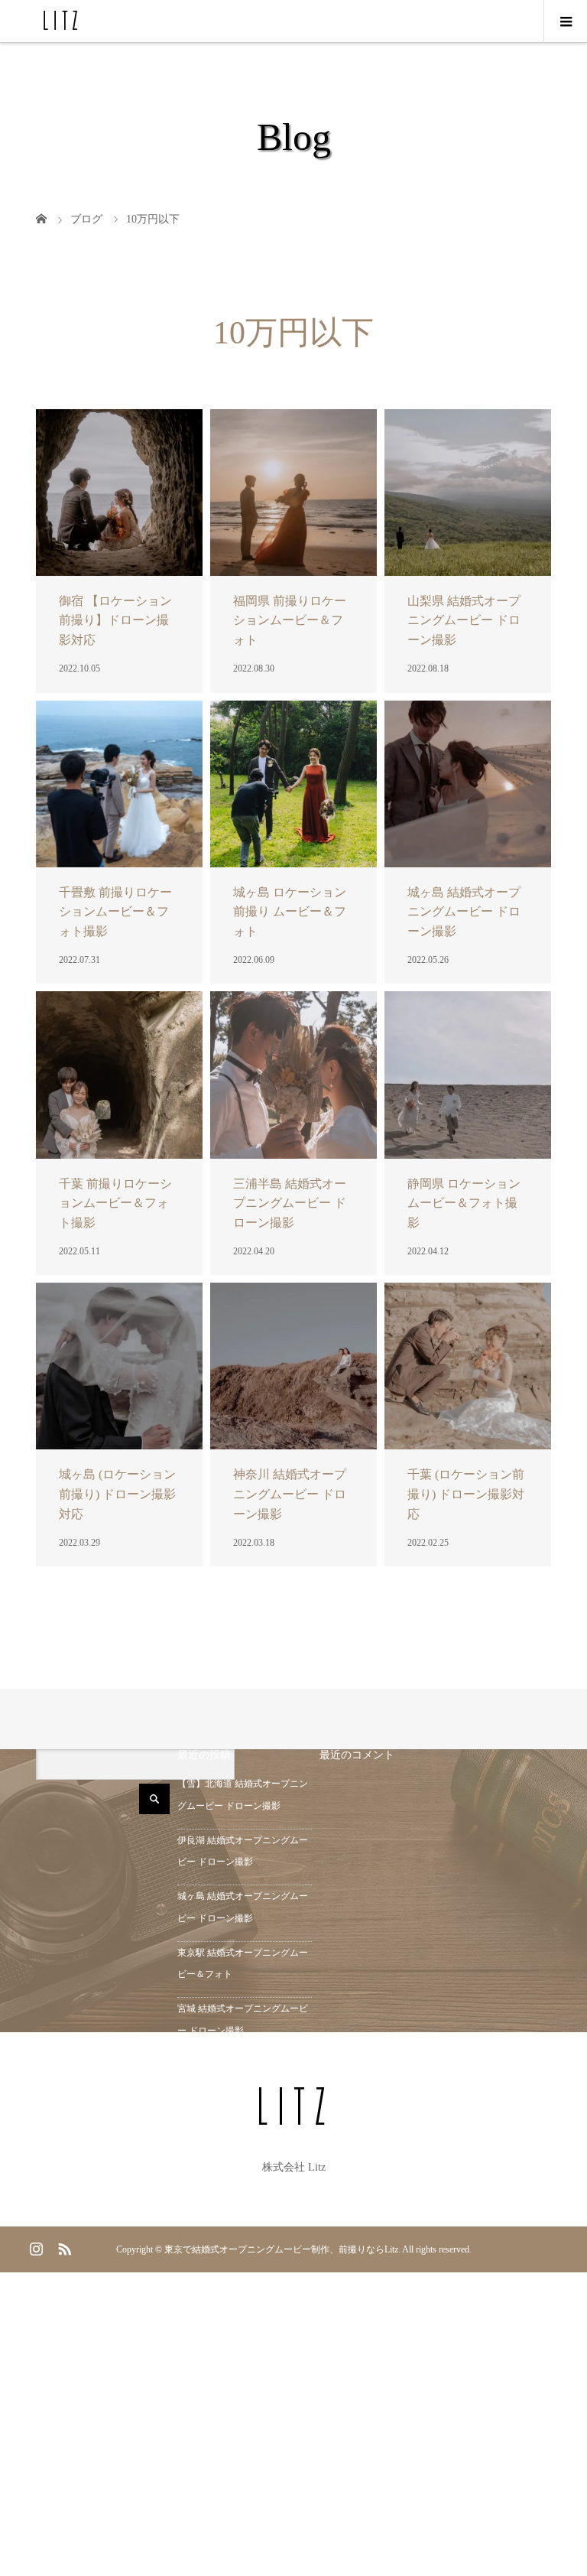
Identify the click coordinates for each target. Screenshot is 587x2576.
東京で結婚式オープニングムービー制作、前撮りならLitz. (282, 2249)
